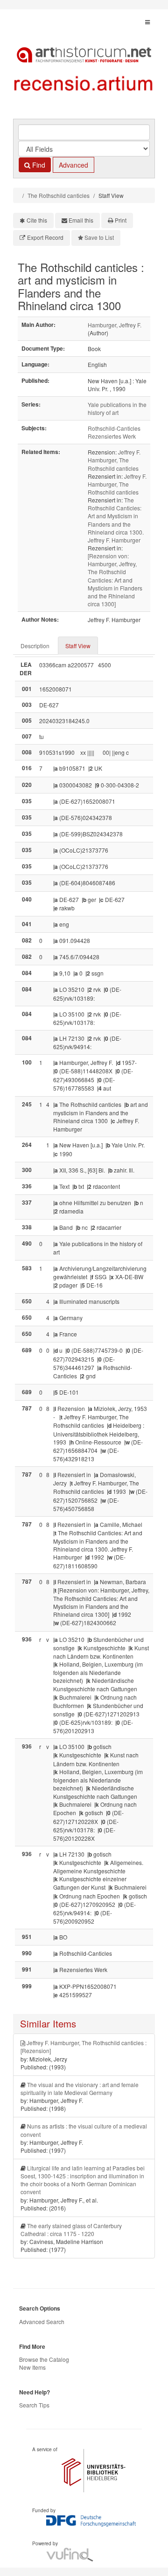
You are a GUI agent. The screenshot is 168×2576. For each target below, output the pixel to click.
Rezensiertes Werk (112, 436)
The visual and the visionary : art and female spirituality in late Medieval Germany (80, 2088)
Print (121, 220)
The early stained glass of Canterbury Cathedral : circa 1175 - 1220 (71, 2230)
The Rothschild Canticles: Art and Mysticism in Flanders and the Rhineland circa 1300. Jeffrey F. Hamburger (116, 520)
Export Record (45, 237)
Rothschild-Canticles (114, 428)
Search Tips (34, 2405)
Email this (81, 220)
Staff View (78, 646)
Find (38, 165)
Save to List (99, 237)
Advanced (73, 165)
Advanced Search (42, 2322)
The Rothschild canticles (59, 195)
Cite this (37, 220)
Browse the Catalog (44, 2359)
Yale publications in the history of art (117, 408)
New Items (32, 2367)
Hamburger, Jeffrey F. (115, 325)
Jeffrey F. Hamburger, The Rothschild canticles (114, 460)
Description (35, 646)
